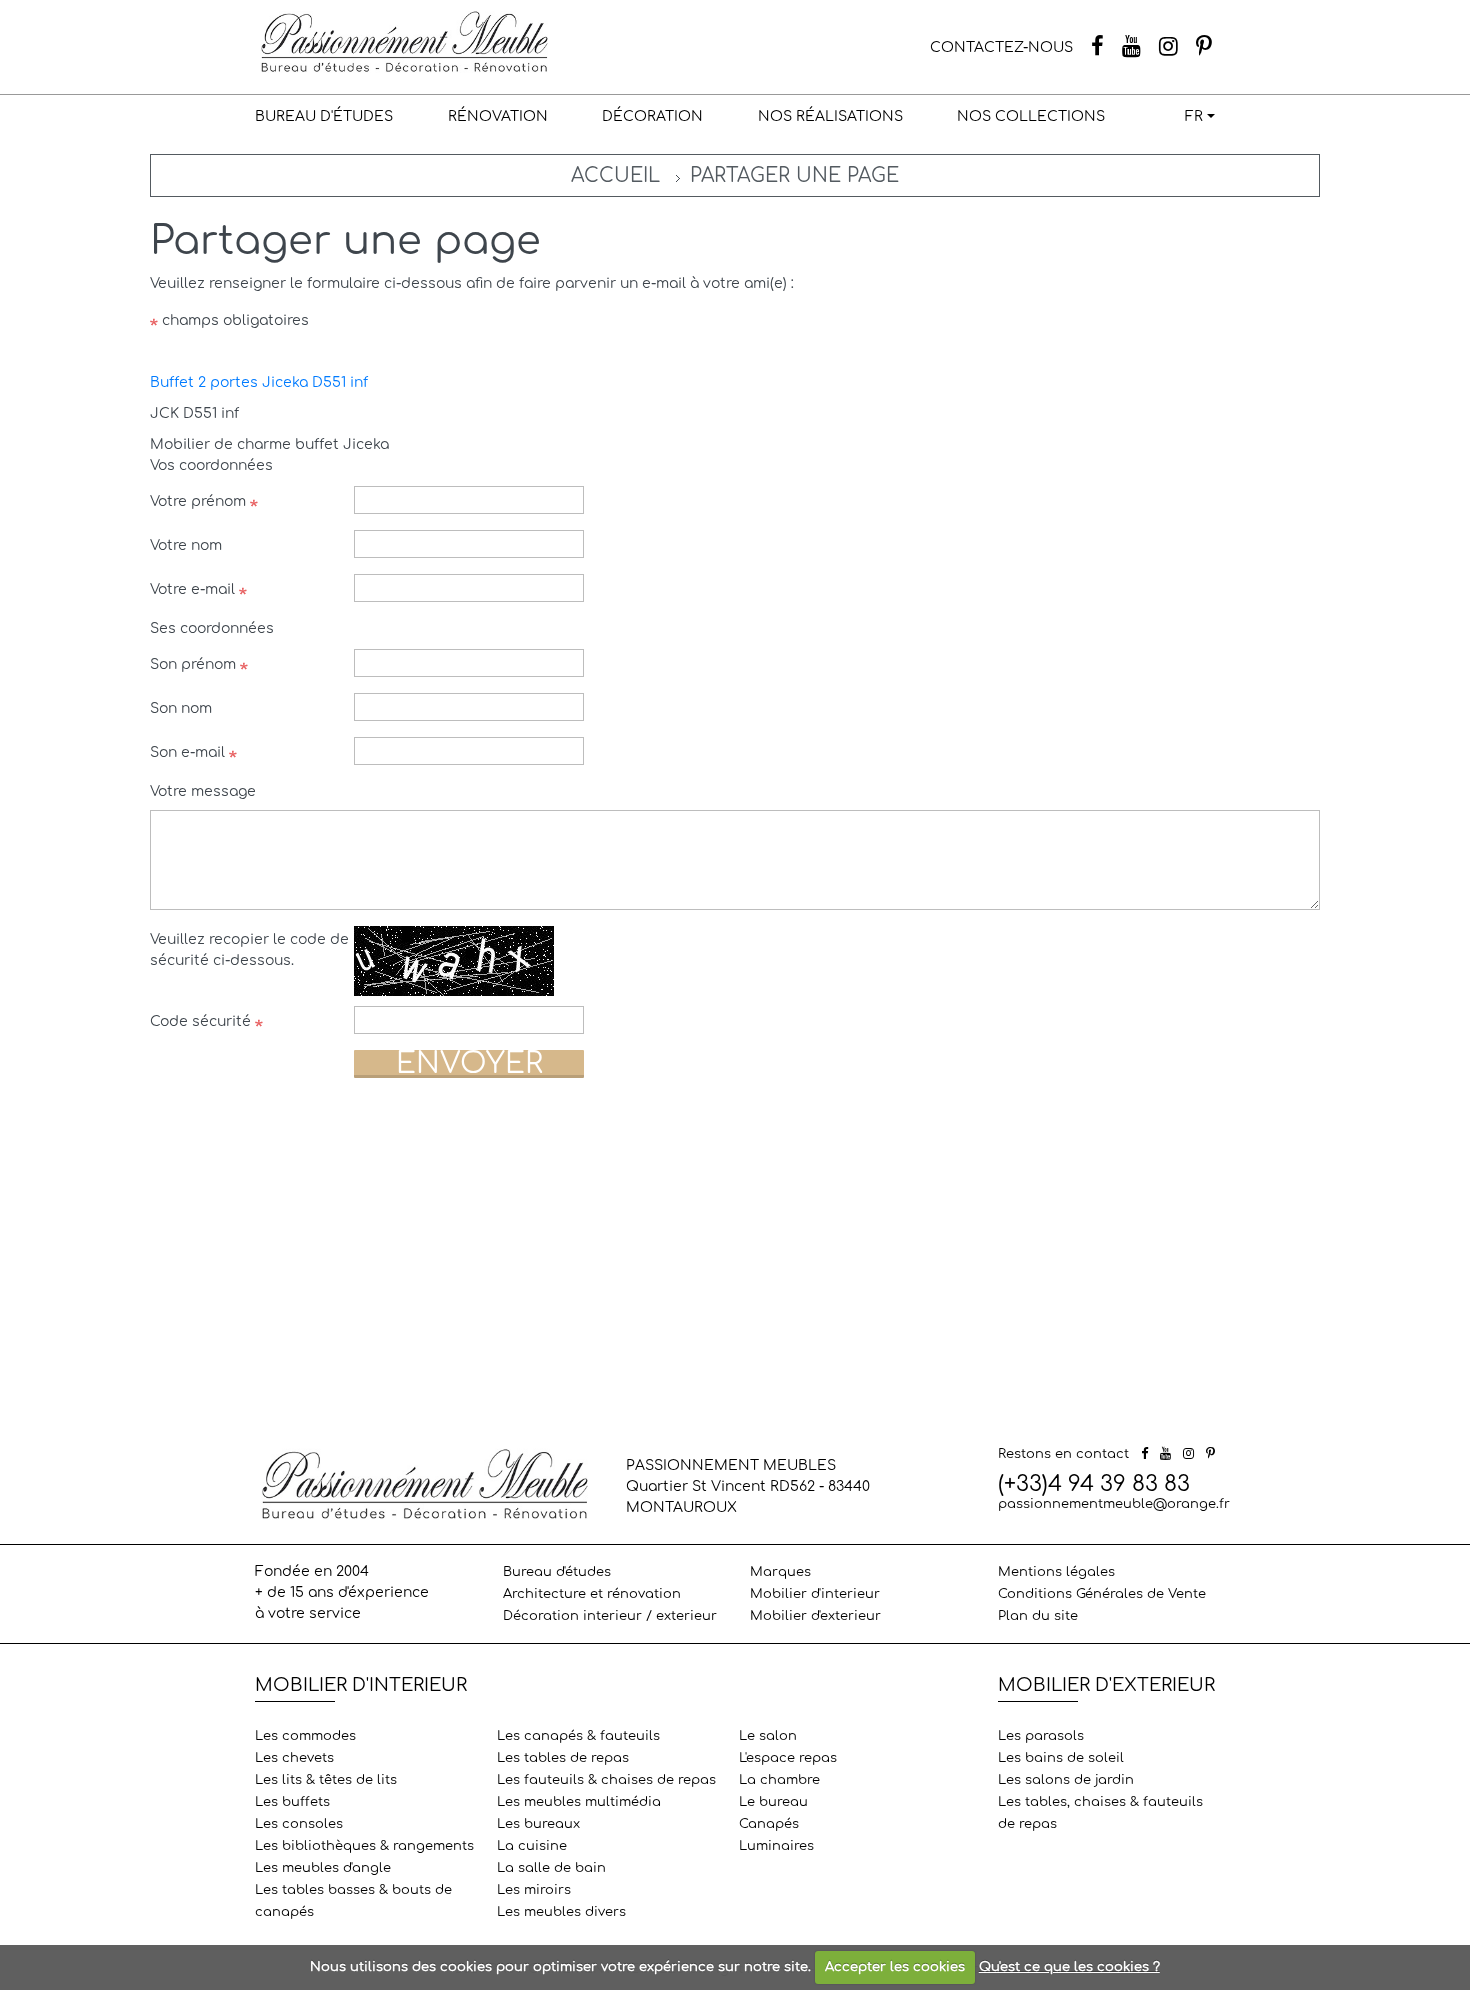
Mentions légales (1056, 1572)
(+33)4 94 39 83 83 (1094, 1484)
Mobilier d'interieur (815, 1594)
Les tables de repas (563, 1758)
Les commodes (305, 1736)
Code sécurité (202, 1021)
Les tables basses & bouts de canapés (353, 1901)
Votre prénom (200, 501)
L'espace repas (788, 1758)
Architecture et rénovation (592, 1594)
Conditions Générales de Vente (1102, 1594)
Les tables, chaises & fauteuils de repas (1100, 1813)
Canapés (769, 1824)
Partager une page (794, 175)
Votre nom (186, 545)
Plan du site (1038, 1616)
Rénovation (498, 116)
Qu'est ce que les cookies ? (1069, 1967)
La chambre (779, 1780)
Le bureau (773, 1802)
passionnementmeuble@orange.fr (1114, 1504)
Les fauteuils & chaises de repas (606, 1780)
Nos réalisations (830, 116)
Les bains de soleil (1061, 1758)
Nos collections (1031, 116)
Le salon (768, 1736)
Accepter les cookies (895, 1967)
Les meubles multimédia (579, 1802)
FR (1194, 116)
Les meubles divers (561, 1912)
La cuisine (532, 1846)
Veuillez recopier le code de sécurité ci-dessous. (249, 950)
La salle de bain (551, 1868)
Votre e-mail (194, 589)
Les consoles (299, 1824)
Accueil (615, 175)
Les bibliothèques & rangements (364, 1846)
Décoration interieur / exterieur (610, 1616)
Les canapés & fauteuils (578, 1736)
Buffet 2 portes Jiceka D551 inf (259, 382)
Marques (780, 1572)
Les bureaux (538, 1824)
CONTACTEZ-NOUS (1001, 47)
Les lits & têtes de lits (326, 1780)
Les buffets (292, 1802)
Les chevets (294, 1758)
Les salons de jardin (1066, 1780)
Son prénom (195, 664)
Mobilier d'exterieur (815, 1616)
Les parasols (1041, 1736)
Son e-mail (189, 752)
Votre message (203, 791)
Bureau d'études (324, 116)
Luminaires (776, 1846)
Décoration (652, 116)
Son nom (181, 708)
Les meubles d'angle (323, 1868)
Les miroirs (534, 1890)
